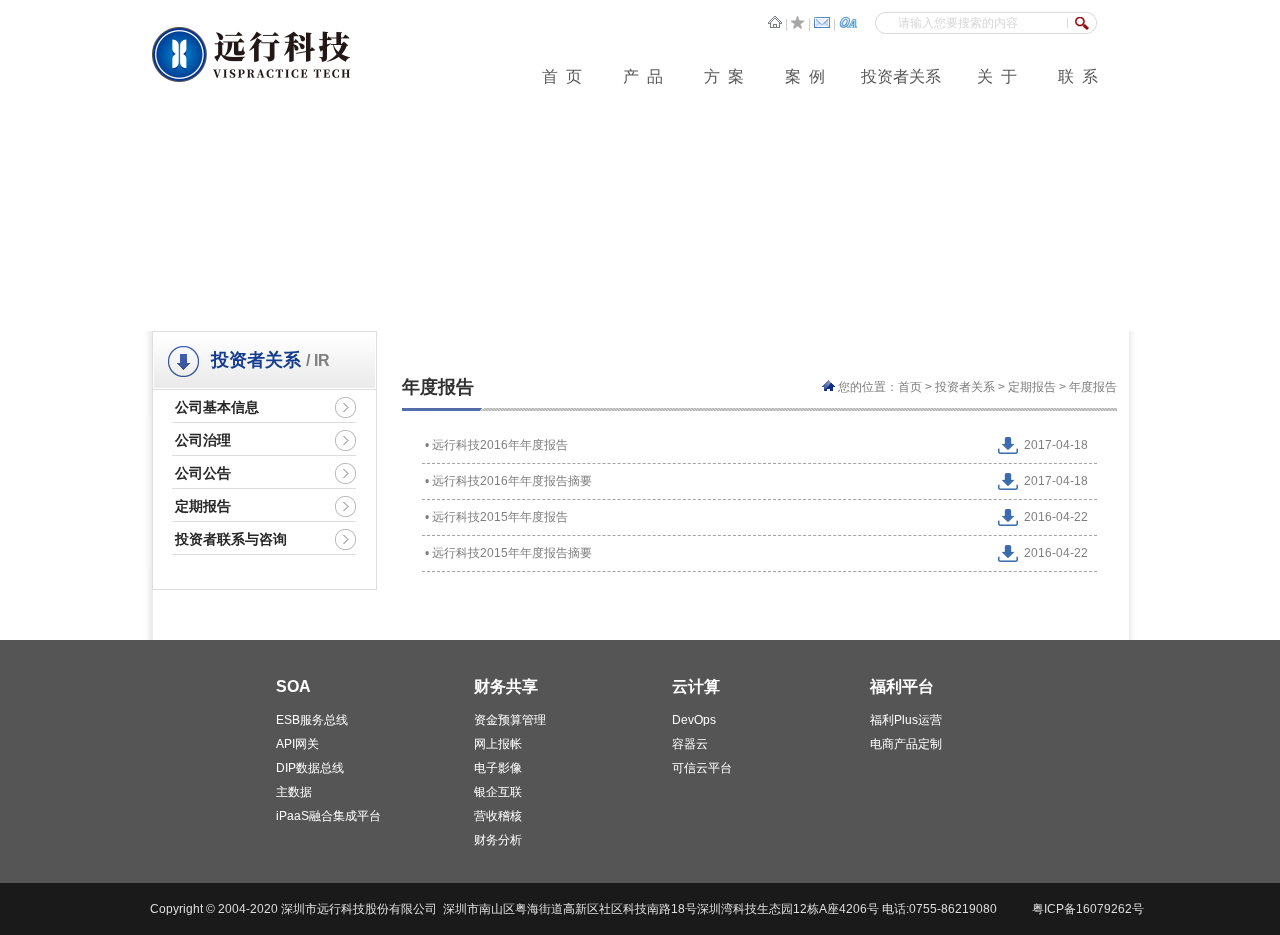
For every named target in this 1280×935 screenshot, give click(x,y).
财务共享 (506, 686)
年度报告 (1093, 387)
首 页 (562, 76)
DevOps (694, 720)
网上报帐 (498, 744)
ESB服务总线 (312, 720)
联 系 (1078, 76)
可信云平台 (702, 768)
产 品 (643, 76)
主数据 (294, 792)
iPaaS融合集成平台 (328, 816)
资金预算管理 (510, 720)
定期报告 (1032, 387)
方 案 (724, 76)
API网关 (297, 744)
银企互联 (498, 792)
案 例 (805, 76)
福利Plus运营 (906, 720)
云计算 (696, 686)
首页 (910, 387)
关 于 (997, 76)
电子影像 (498, 768)
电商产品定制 (906, 744)
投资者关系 (901, 76)
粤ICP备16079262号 (1088, 909)
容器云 (690, 744)
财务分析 (498, 840)
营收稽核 (498, 816)
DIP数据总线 (310, 768)
